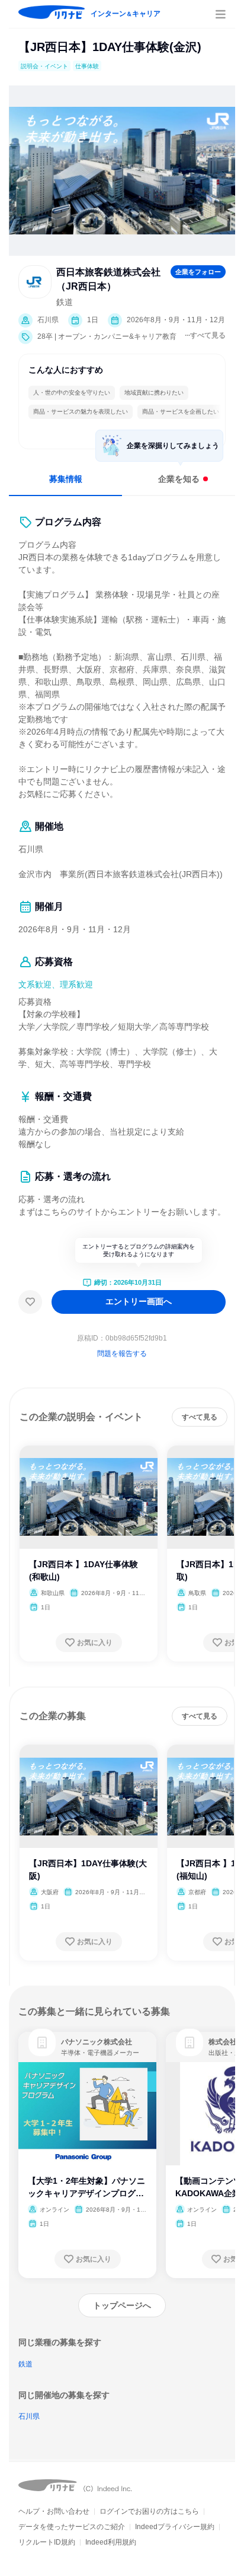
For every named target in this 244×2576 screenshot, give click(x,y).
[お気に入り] (30, 1302)
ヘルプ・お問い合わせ (54, 2511)
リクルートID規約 (47, 2542)
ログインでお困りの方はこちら (149, 2511)
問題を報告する (122, 1354)
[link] (42, 2043)
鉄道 (25, 2364)
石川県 (29, 2416)
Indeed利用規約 (111, 2542)
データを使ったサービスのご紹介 (72, 2527)
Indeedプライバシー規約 (175, 2527)
